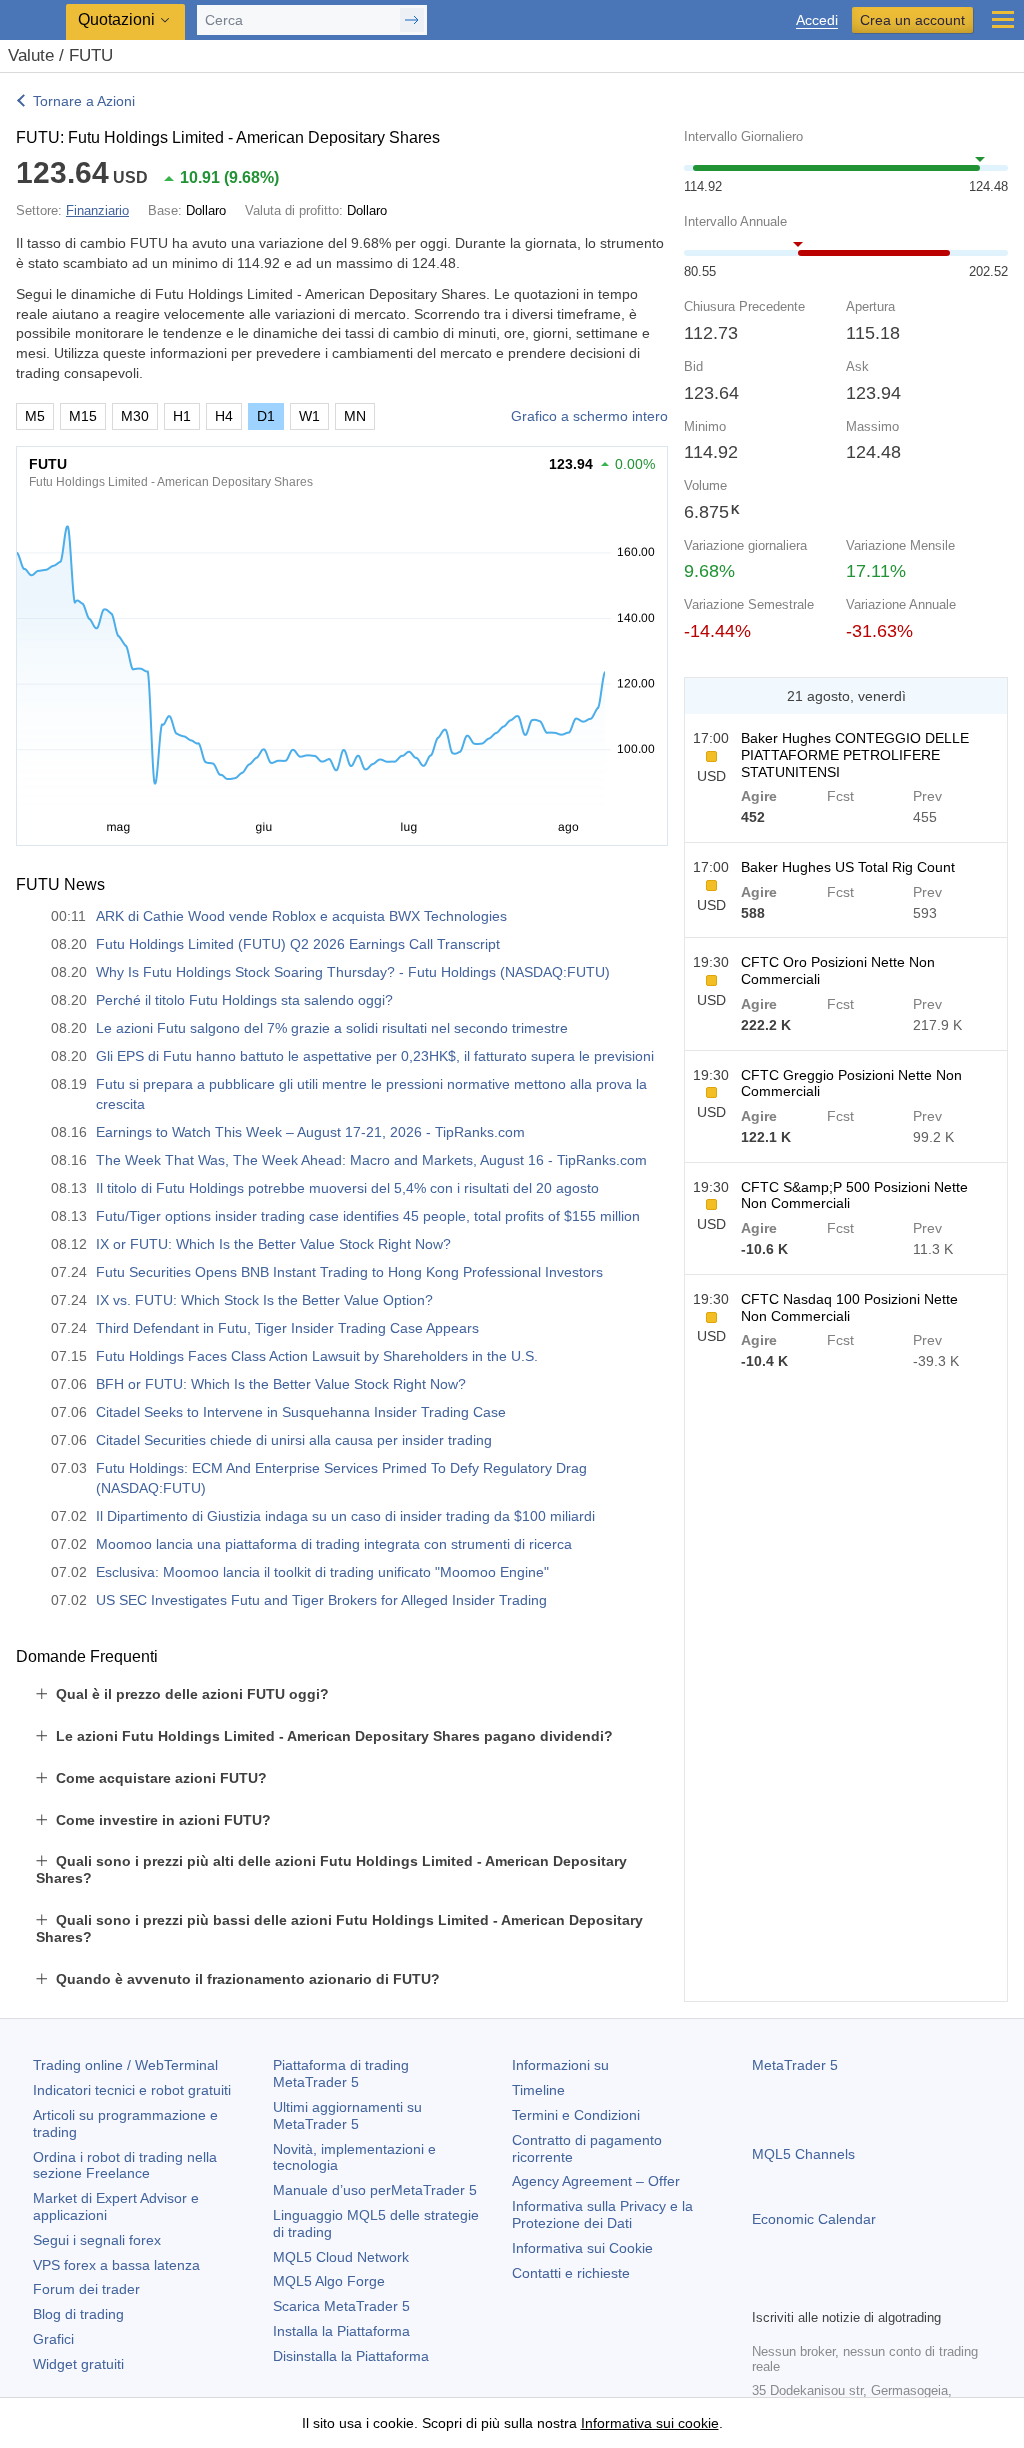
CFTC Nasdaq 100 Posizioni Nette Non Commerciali (849, 1307)
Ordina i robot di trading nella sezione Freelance (125, 2165)
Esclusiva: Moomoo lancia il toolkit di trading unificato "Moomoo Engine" (322, 1572)
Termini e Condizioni (576, 2115)
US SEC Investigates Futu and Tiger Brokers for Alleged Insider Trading (321, 1600)
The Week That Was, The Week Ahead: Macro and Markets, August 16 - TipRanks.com (371, 1160)
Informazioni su (560, 2065)
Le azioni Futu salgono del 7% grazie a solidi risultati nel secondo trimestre (332, 1028)
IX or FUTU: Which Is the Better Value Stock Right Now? (273, 1244)
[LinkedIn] (892, 2290)
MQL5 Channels (803, 2154)
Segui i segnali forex (97, 2240)
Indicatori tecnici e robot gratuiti (132, 2090)
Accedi (817, 20)
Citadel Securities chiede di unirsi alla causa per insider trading (294, 1440)
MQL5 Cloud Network (341, 2257)
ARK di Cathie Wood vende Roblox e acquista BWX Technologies (301, 916)
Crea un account (912, 20)
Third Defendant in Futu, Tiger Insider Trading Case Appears (287, 1328)
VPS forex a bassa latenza (116, 2265)
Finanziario (97, 210)
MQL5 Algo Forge (329, 2281)
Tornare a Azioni (84, 101)
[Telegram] (796, 2290)
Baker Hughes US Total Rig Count (848, 867)
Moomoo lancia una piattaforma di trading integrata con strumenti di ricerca (334, 1544)
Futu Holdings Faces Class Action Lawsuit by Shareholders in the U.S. (317, 1356)
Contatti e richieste (571, 2273)
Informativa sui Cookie (582, 2248)
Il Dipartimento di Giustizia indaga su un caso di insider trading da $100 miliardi (345, 1516)
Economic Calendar (814, 2219)
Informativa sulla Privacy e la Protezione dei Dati (602, 2214)
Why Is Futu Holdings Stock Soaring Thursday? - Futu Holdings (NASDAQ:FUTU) (353, 972)
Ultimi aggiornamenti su (347, 2115)
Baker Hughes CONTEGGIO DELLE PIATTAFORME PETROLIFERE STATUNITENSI (855, 755)
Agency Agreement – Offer (596, 2181)
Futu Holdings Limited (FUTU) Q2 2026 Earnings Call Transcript (298, 944)
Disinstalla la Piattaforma (351, 2356)
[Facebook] (764, 2290)
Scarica (341, 2306)
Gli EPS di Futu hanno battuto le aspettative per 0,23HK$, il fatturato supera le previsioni (375, 1056)
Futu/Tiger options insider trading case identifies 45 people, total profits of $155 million (368, 1216)
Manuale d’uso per (375, 2190)
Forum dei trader (86, 2289)
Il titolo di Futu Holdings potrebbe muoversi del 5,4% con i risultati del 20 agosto (347, 1188)
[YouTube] (860, 2290)
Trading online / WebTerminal (125, 2065)
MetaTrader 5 (795, 2065)
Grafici (53, 2339)
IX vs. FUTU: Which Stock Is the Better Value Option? (264, 1300)
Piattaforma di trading (341, 2073)
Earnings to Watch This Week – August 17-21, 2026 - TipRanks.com (310, 1132)
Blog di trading (78, 2314)
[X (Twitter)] (828, 2290)
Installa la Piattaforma (341, 2331)
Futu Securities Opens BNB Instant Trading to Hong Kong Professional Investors (349, 1272)
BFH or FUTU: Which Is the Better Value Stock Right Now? (281, 1384)
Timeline (538, 2090)
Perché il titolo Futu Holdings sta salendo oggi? (244, 1000)
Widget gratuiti (78, 2364)
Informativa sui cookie (650, 2423)
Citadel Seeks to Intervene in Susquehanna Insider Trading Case (301, 1412)
